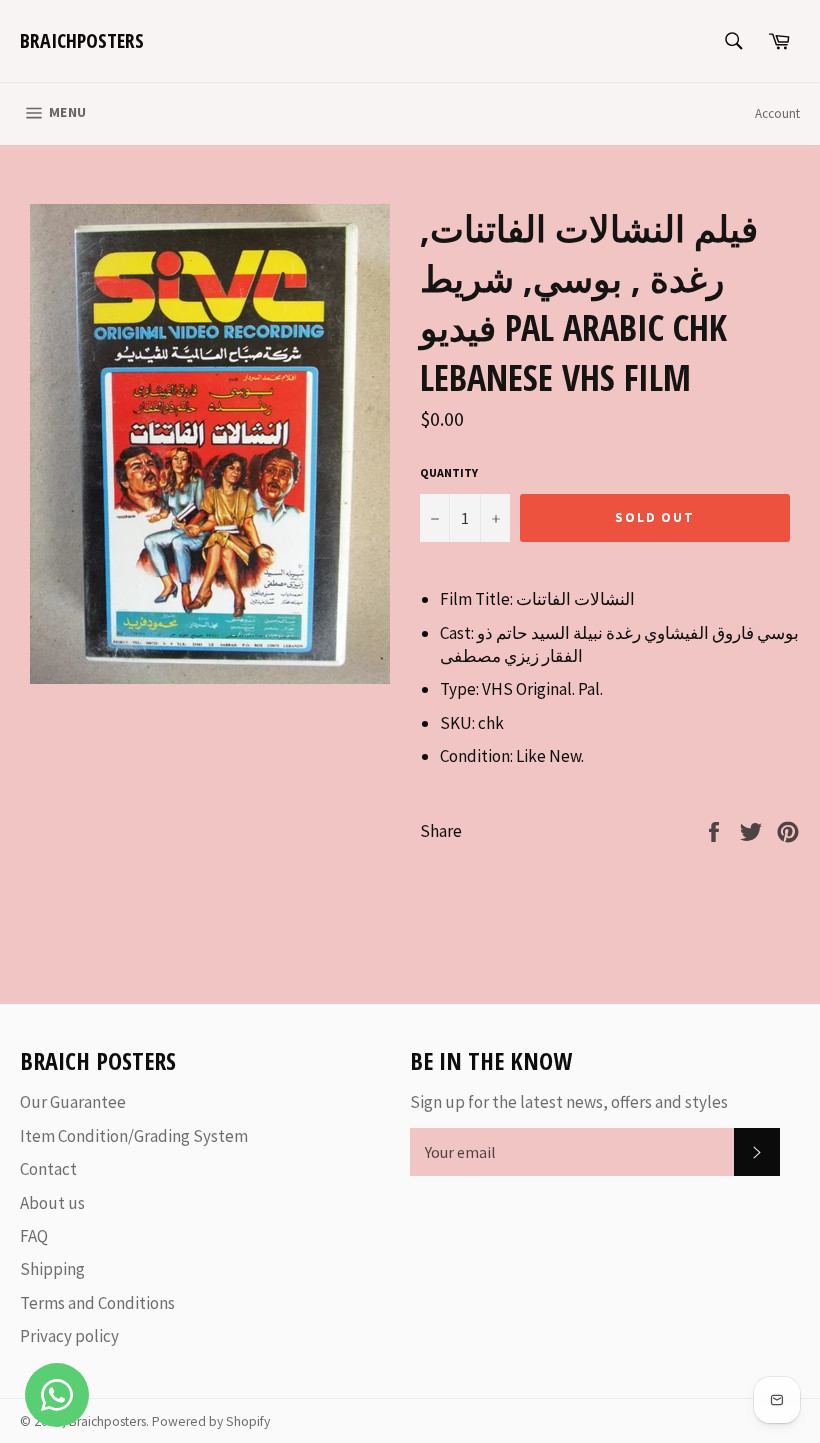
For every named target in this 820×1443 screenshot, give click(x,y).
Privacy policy (69, 1336)
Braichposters (82, 40)
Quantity (449, 472)
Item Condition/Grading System (134, 1136)
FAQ (34, 1236)
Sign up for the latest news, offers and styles (569, 1102)
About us (52, 1203)
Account (777, 113)
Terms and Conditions (97, 1303)
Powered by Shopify (211, 1421)
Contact (48, 1169)
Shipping (52, 1269)
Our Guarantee (73, 1102)
